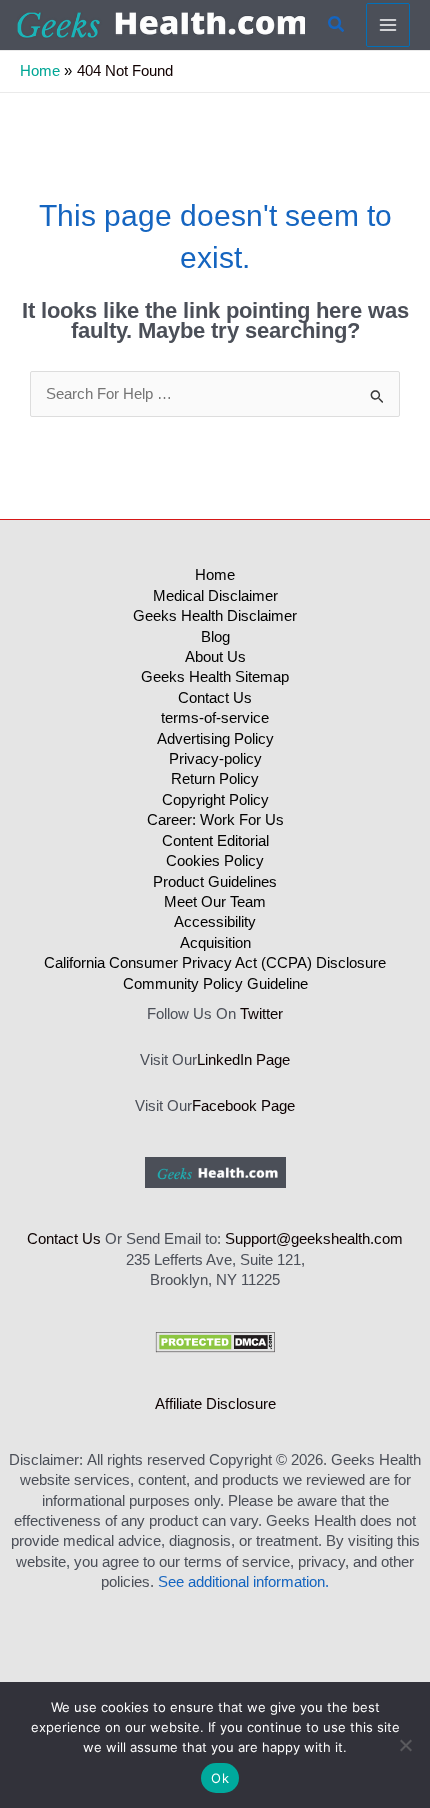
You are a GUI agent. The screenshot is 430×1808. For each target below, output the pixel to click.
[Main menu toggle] (388, 25)
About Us (215, 657)
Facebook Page (243, 1106)
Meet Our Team (215, 902)
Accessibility (215, 922)
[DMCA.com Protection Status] (215, 1341)
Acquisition (215, 943)
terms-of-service (215, 718)
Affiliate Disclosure (215, 1404)
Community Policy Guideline (215, 984)
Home (215, 575)
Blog (215, 637)
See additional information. (243, 1582)
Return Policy (215, 779)
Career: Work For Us (215, 820)
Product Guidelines (215, 882)
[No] (405, 1745)
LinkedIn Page (243, 1060)
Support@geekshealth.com (314, 1239)
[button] (337, 25)
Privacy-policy (215, 759)
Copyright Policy (215, 800)
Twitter (261, 1014)
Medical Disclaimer (215, 596)
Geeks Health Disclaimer (215, 616)
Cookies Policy (215, 861)
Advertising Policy (215, 739)
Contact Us (215, 698)
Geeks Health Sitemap (215, 677)
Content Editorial (215, 841)
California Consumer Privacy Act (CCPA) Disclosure (215, 963)
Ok (220, 1778)
